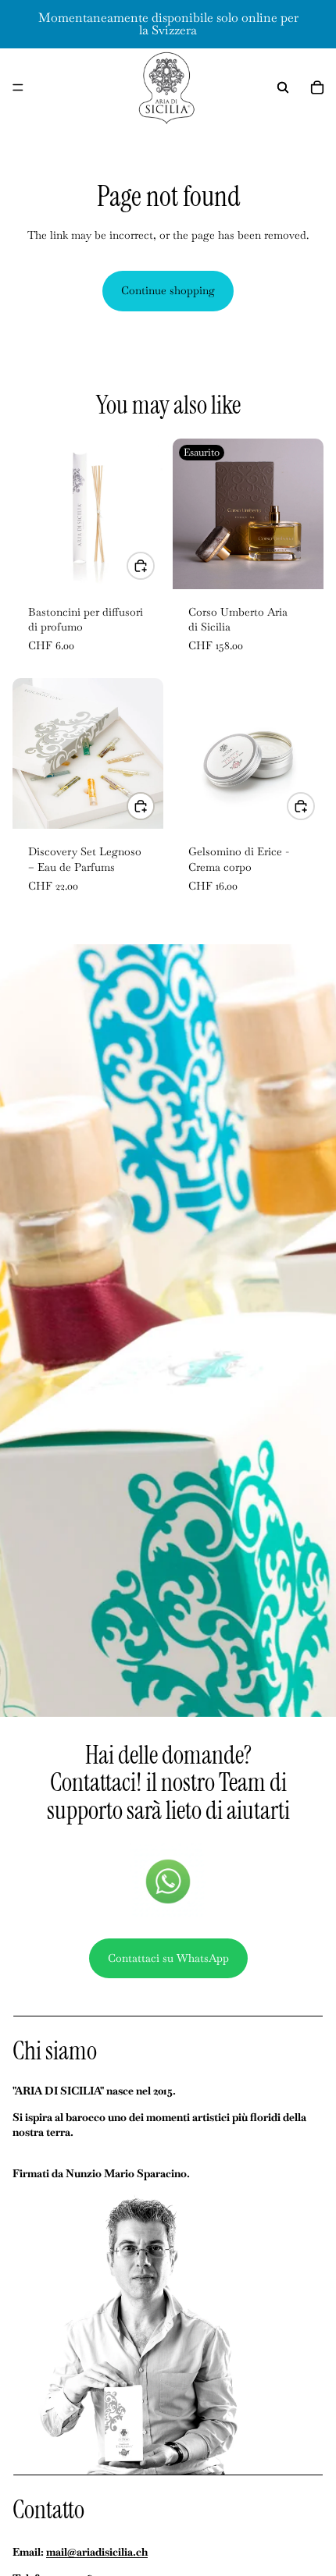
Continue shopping (168, 290)
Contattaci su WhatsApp (168, 1958)
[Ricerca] (283, 87)
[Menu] (18, 87)
